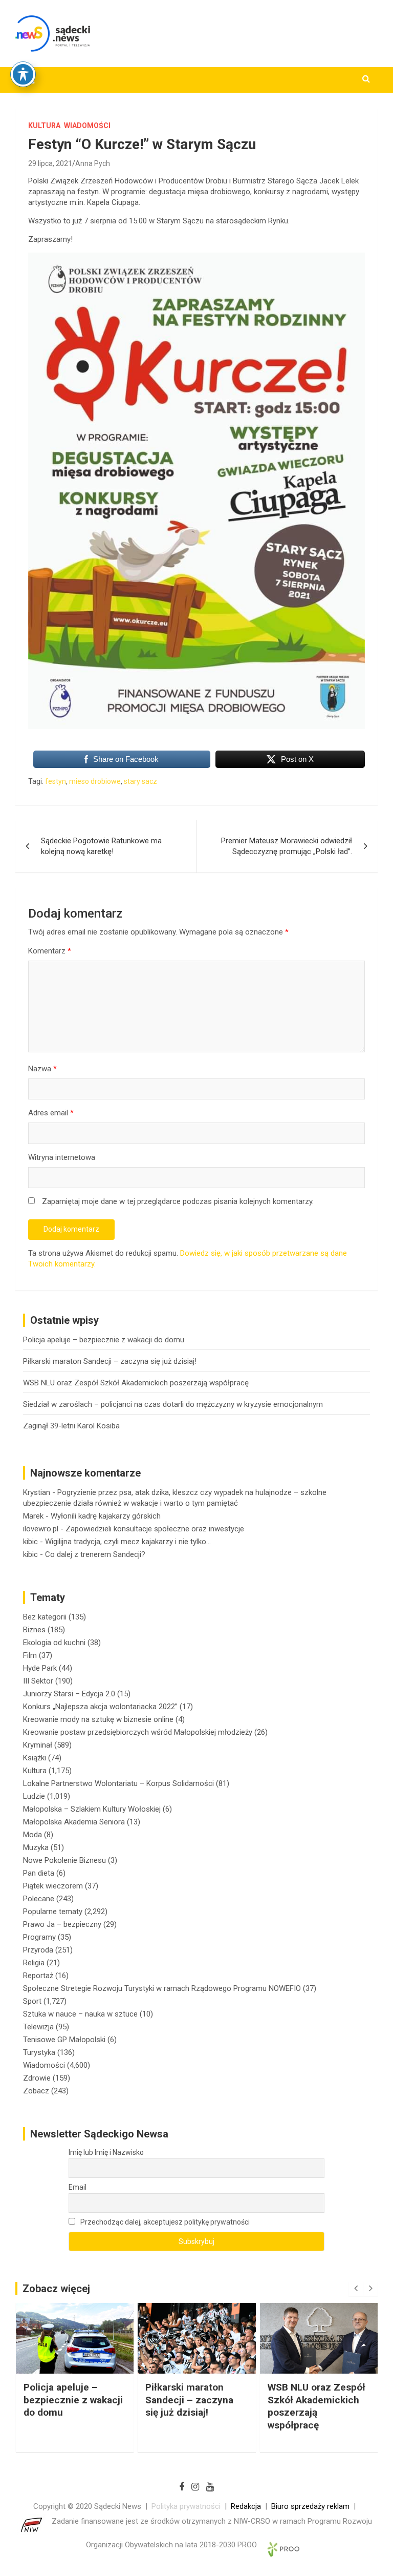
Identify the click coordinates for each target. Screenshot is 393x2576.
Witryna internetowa (62, 1157)
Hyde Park (40, 1668)
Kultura (44, 126)
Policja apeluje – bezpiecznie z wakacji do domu (104, 1340)
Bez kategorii (45, 1617)
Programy (39, 1937)
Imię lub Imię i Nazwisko (106, 2152)
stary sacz (140, 781)
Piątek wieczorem (53, 1886)
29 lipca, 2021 (50, 163)
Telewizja (38, 2027)
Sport (32, 2001)
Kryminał (38, 1745)
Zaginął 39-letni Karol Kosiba (71, 1426)
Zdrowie (37, 2078)
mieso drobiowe (95, 781)
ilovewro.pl (41, 1529)
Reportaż (38, 1976)
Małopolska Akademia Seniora (74, 1822)
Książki (35, 1758)
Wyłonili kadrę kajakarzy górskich (106, 1516)
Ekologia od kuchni (54, 1643)
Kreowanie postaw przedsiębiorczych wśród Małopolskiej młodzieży (138, 1732)
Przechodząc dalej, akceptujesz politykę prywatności (164, 2222)
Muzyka (36, 1847)
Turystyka (39, 2052)
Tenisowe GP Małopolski (64, 2040)
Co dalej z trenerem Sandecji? (95, 1554)
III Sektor (38, 1681)
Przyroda (38, 1950)
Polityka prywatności (186, 2506)
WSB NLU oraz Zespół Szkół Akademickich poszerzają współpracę (136, 1383)
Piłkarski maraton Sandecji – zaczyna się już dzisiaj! (110, 1361)
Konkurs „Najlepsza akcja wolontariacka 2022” (100, 1707)
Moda (32, 1835)
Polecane (39, 1899)
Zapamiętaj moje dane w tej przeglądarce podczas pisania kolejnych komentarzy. (178, 1201)
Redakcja (246, 2506)
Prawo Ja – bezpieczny (62, 1924)
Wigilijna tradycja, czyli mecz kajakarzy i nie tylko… (128, 1542)
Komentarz (50, 951)
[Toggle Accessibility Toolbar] (23, 74)
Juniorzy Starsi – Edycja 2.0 (69, 1694)
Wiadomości (87, 126)
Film (30, 1655)
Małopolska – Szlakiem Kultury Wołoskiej (92, 1809)
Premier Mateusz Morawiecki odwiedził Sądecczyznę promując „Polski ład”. (287, 846)
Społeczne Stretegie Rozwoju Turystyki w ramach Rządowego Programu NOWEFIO (162, 1988)
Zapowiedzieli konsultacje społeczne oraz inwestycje (155, 1529)
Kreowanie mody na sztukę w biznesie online (98, 1719)
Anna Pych (93, 163)
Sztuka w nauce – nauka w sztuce (80, 2014)
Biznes (34, 1630)
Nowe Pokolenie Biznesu (64, 1860)
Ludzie (34, 1796)
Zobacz (36, 2091)
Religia (34, 1963)
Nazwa (42, 1069)
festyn (56, 781)
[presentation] (356, 2289)
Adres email (51, 1113)
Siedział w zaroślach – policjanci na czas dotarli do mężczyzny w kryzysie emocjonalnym (173, 1404)
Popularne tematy (53, 1912)
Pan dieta (39, 1873)
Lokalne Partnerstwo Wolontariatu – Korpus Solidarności (118, 1783)
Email (78, 2187)
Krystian (37, 1492)
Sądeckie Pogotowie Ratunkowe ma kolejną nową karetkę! (101, 846)
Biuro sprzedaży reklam (310, 2506)
